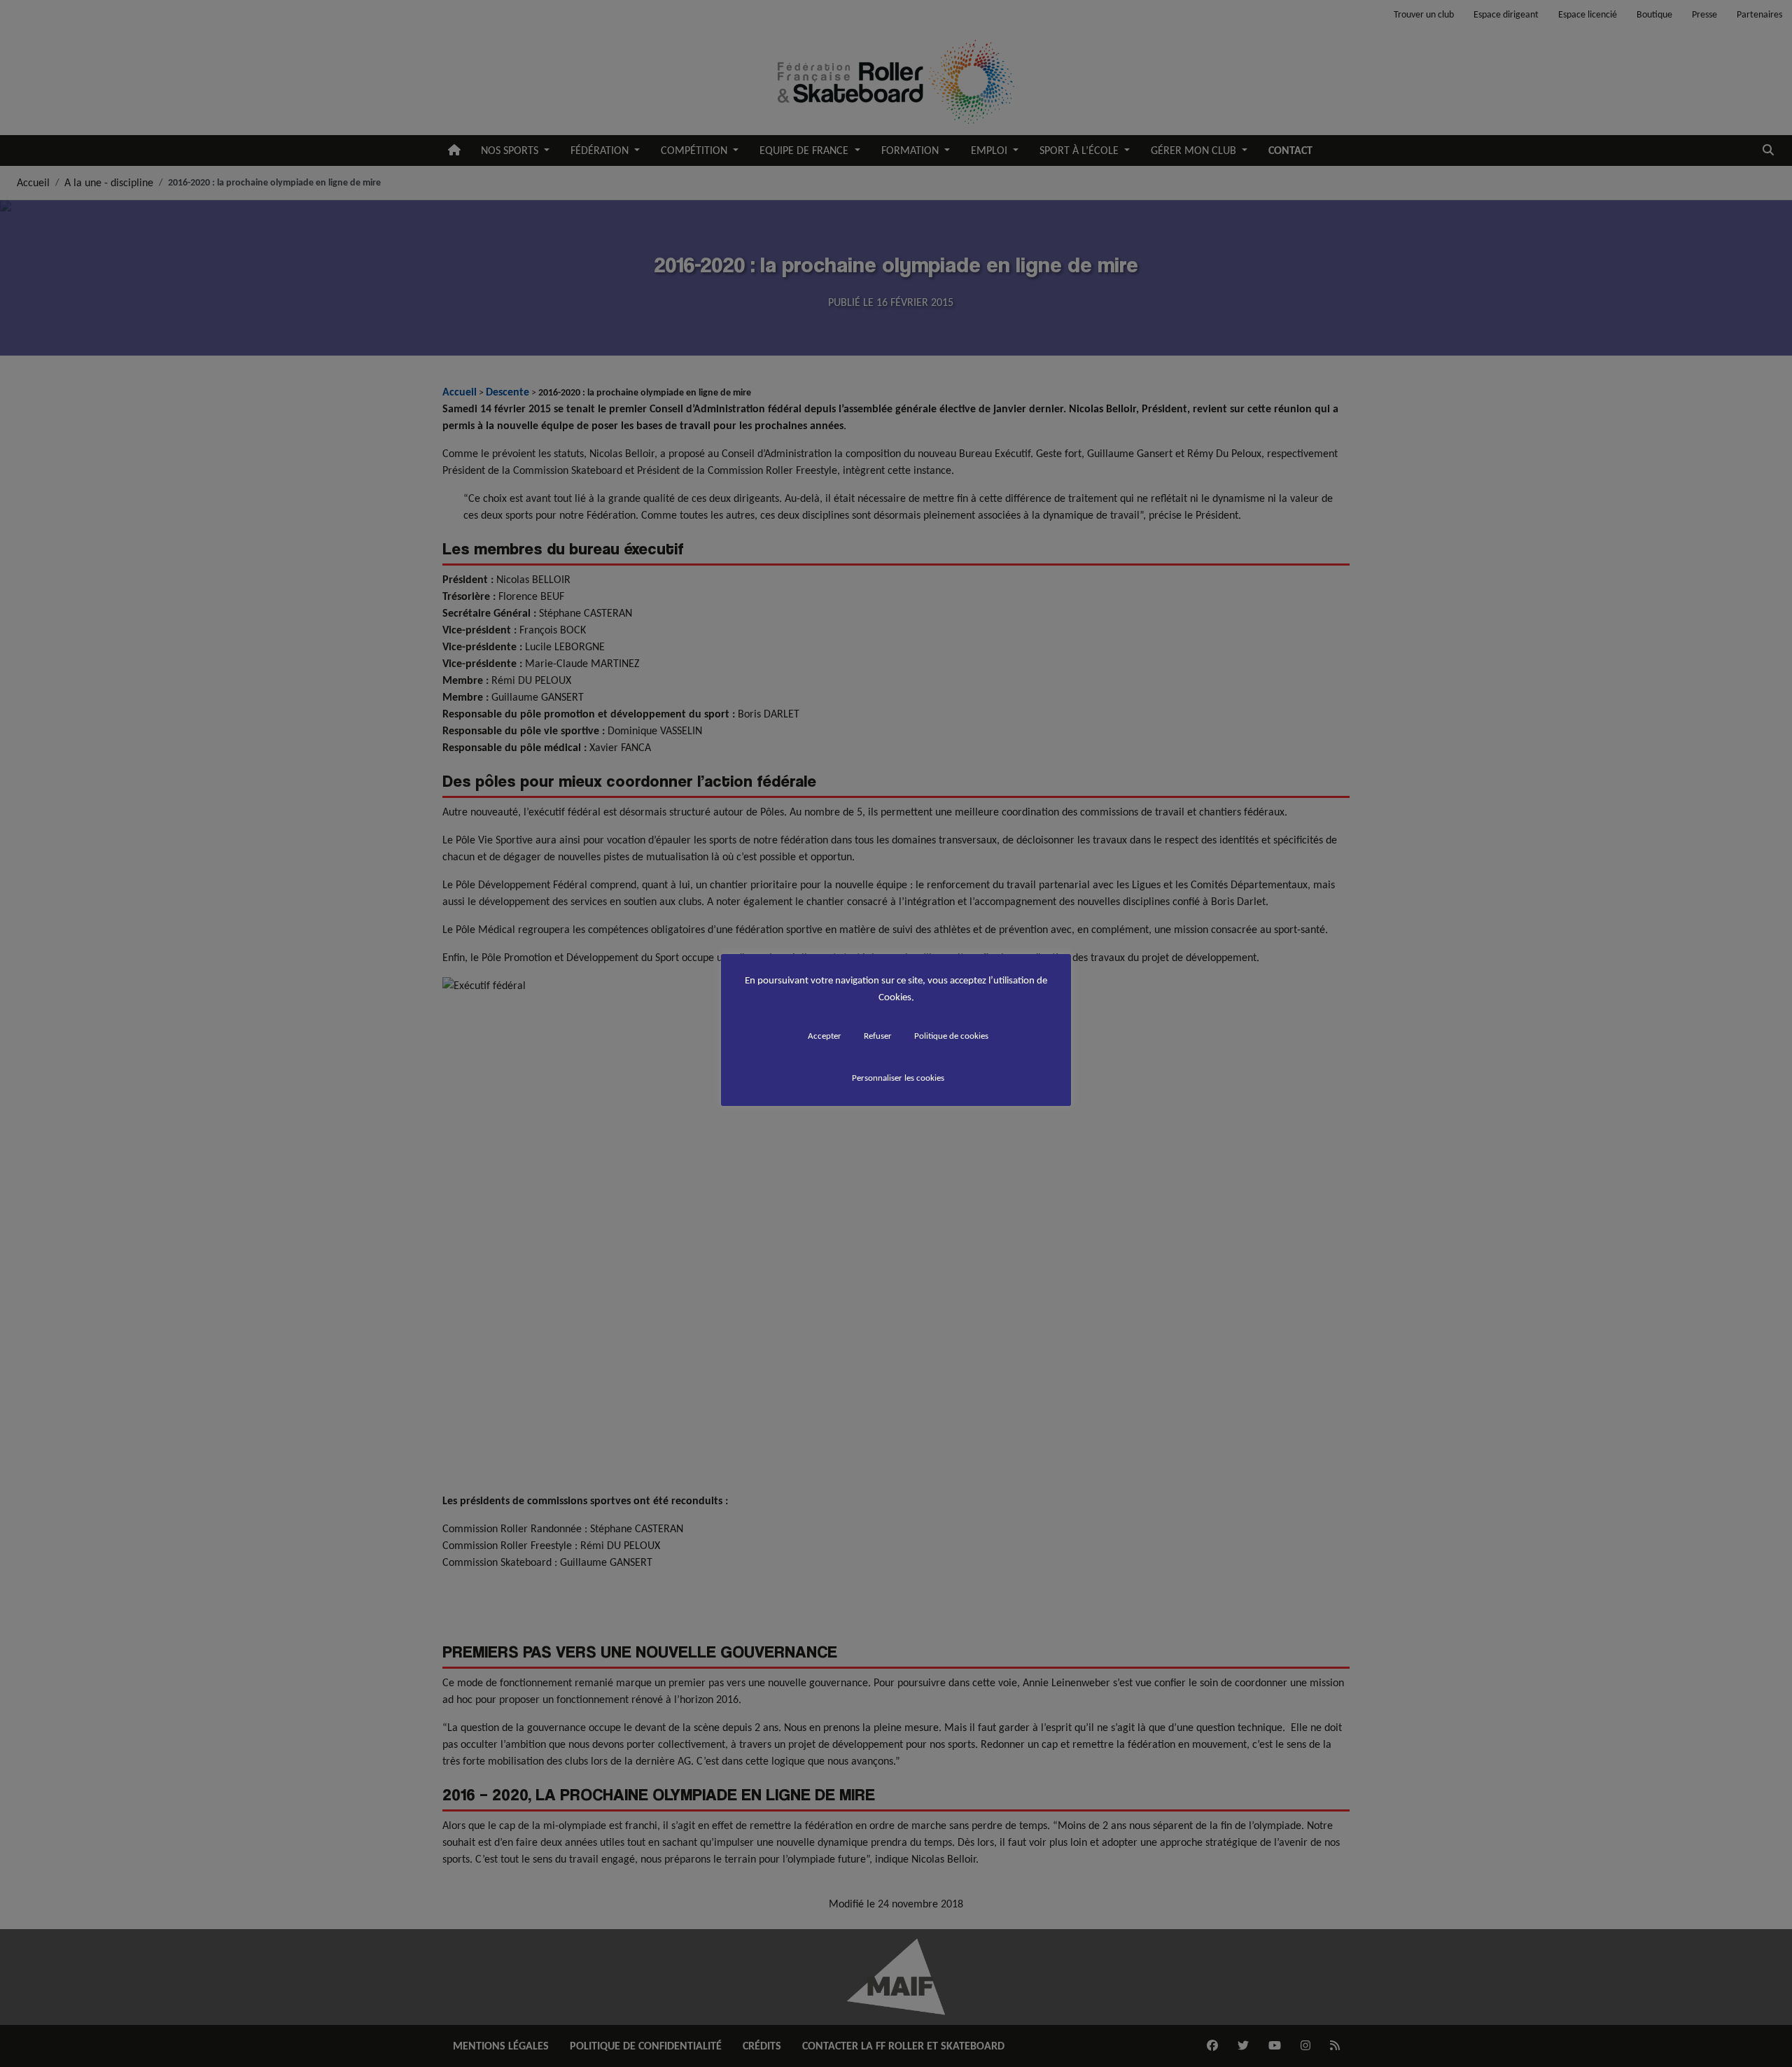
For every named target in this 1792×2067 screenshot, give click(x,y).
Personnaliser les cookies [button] (898, 1078)
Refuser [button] (878, 1036)
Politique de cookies (951, 1036)
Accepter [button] (825, 1036)
